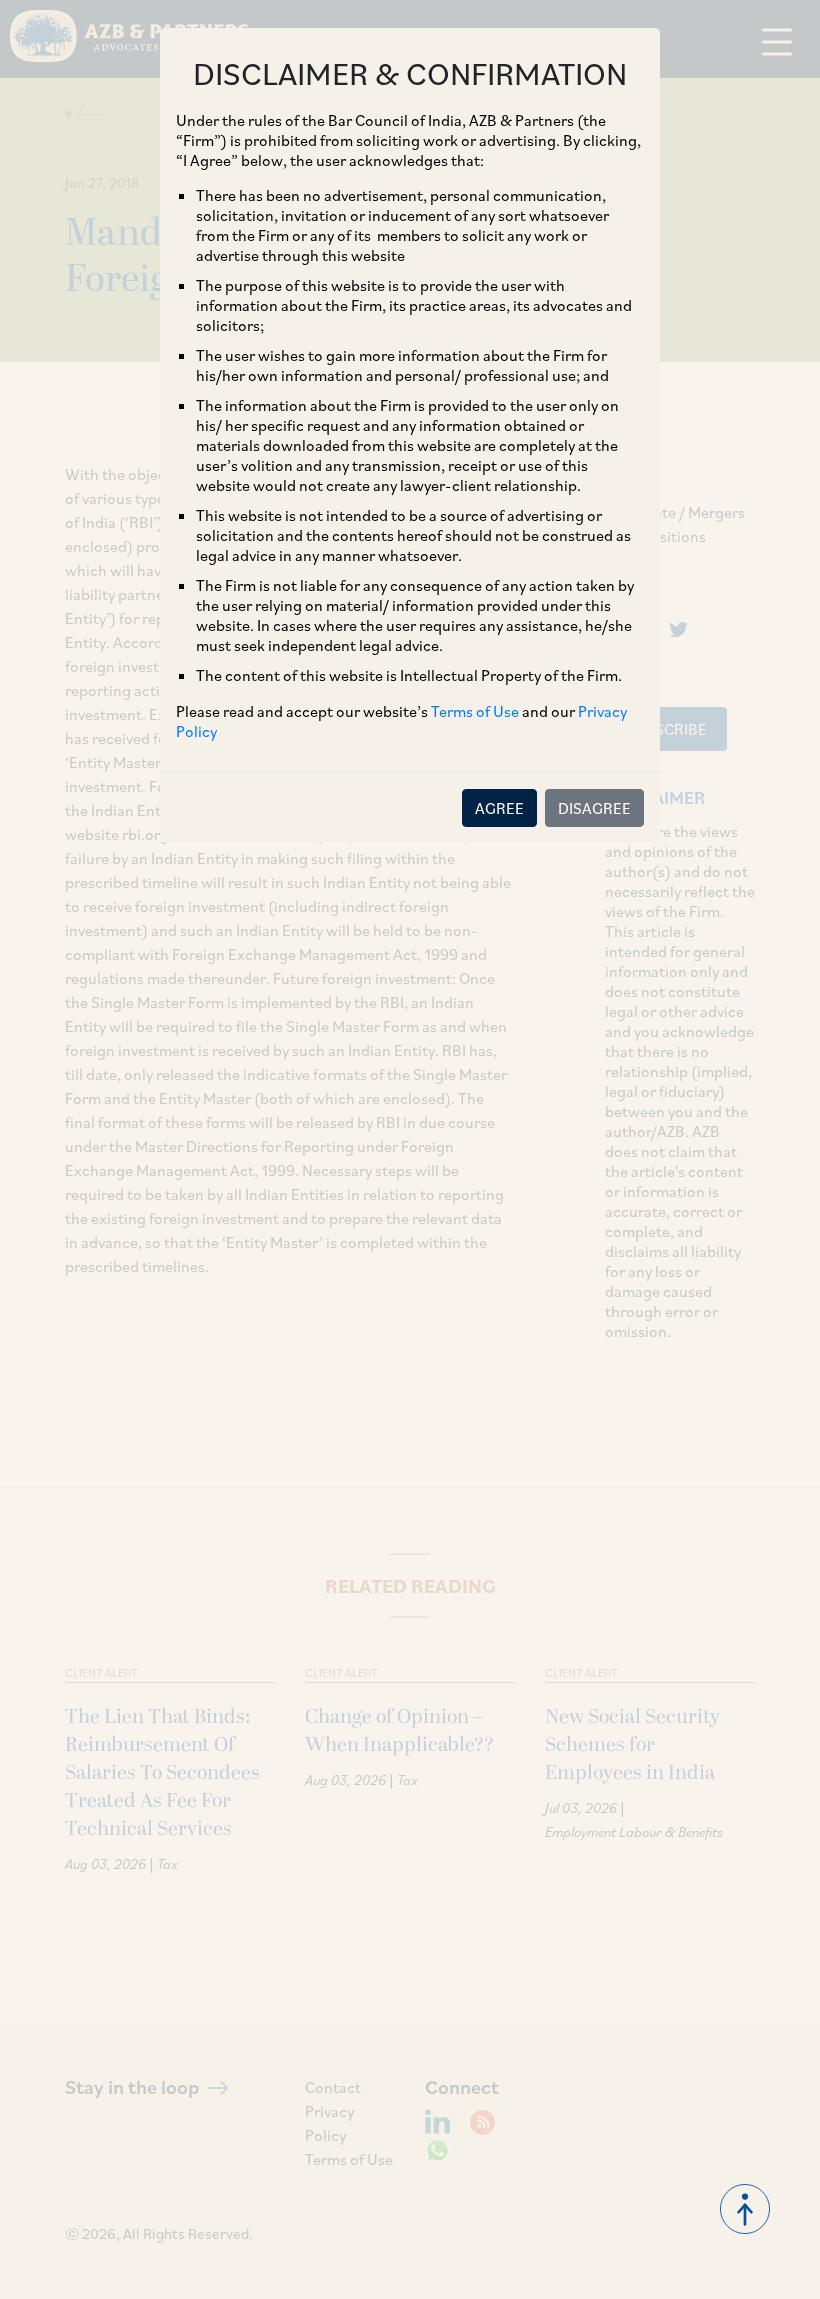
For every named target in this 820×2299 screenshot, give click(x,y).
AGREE (499, 808)
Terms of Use (475, 711)
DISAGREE (594, 808)
